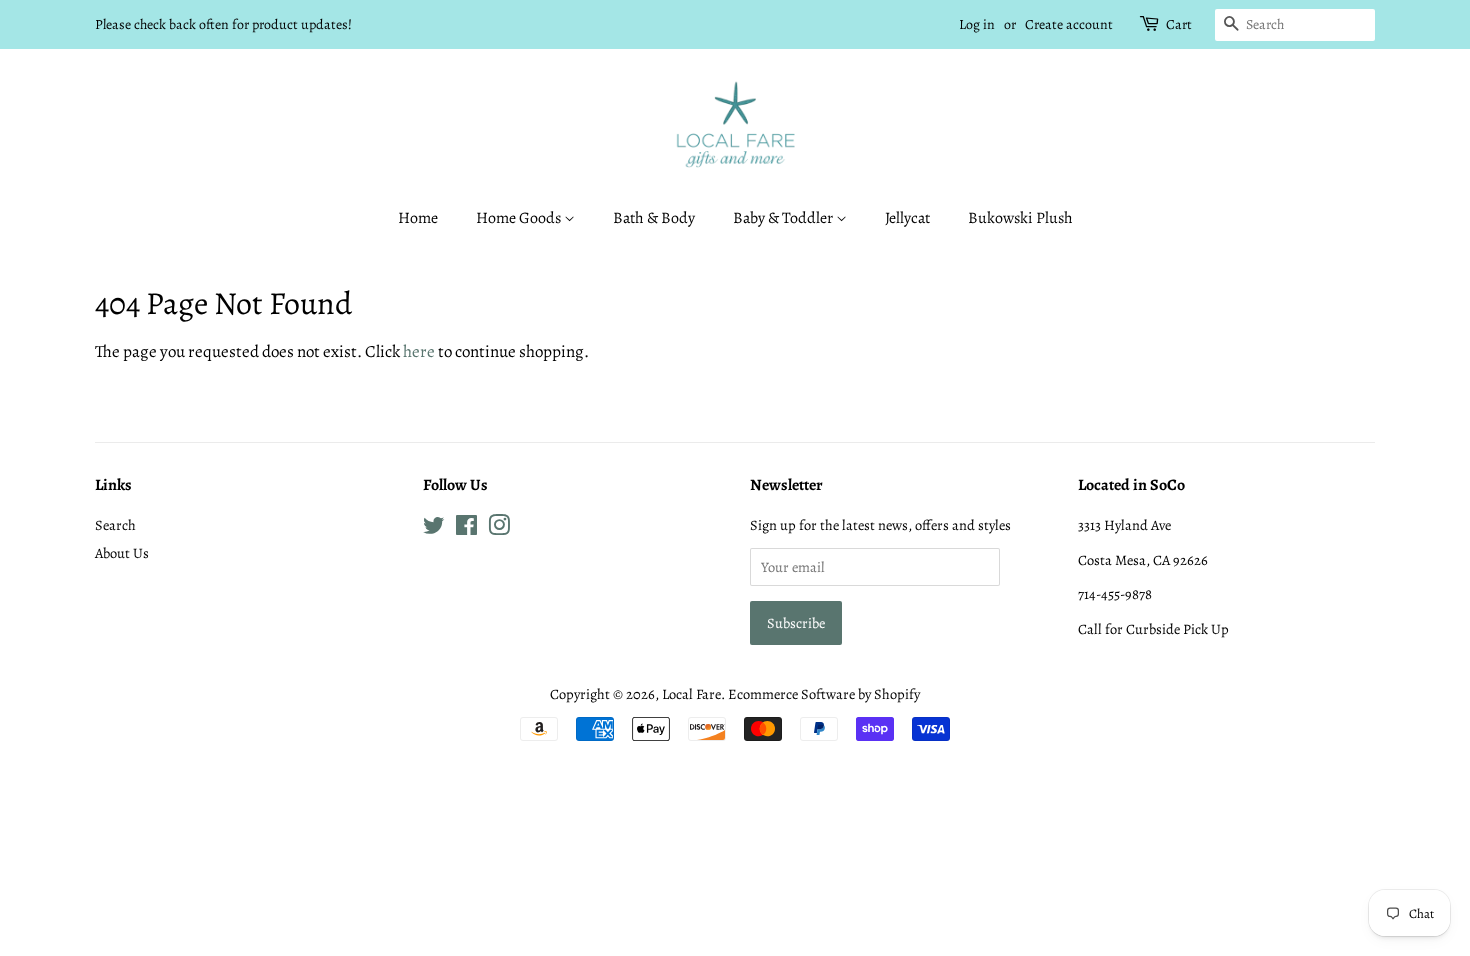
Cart (1179, 24)
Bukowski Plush (1020, 218)
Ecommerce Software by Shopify (824, 694)
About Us (122, 553)
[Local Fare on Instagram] (499, 529)
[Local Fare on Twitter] (434, 529)
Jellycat (907, 218)
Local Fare (691, 694)
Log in (977, 24)
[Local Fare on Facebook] (466, 529)
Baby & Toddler (784, 218)
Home (418, 218)
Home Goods (520, 218)
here (419, 351)
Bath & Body (654, 218)
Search (115, 525)
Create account (1069, 24)
